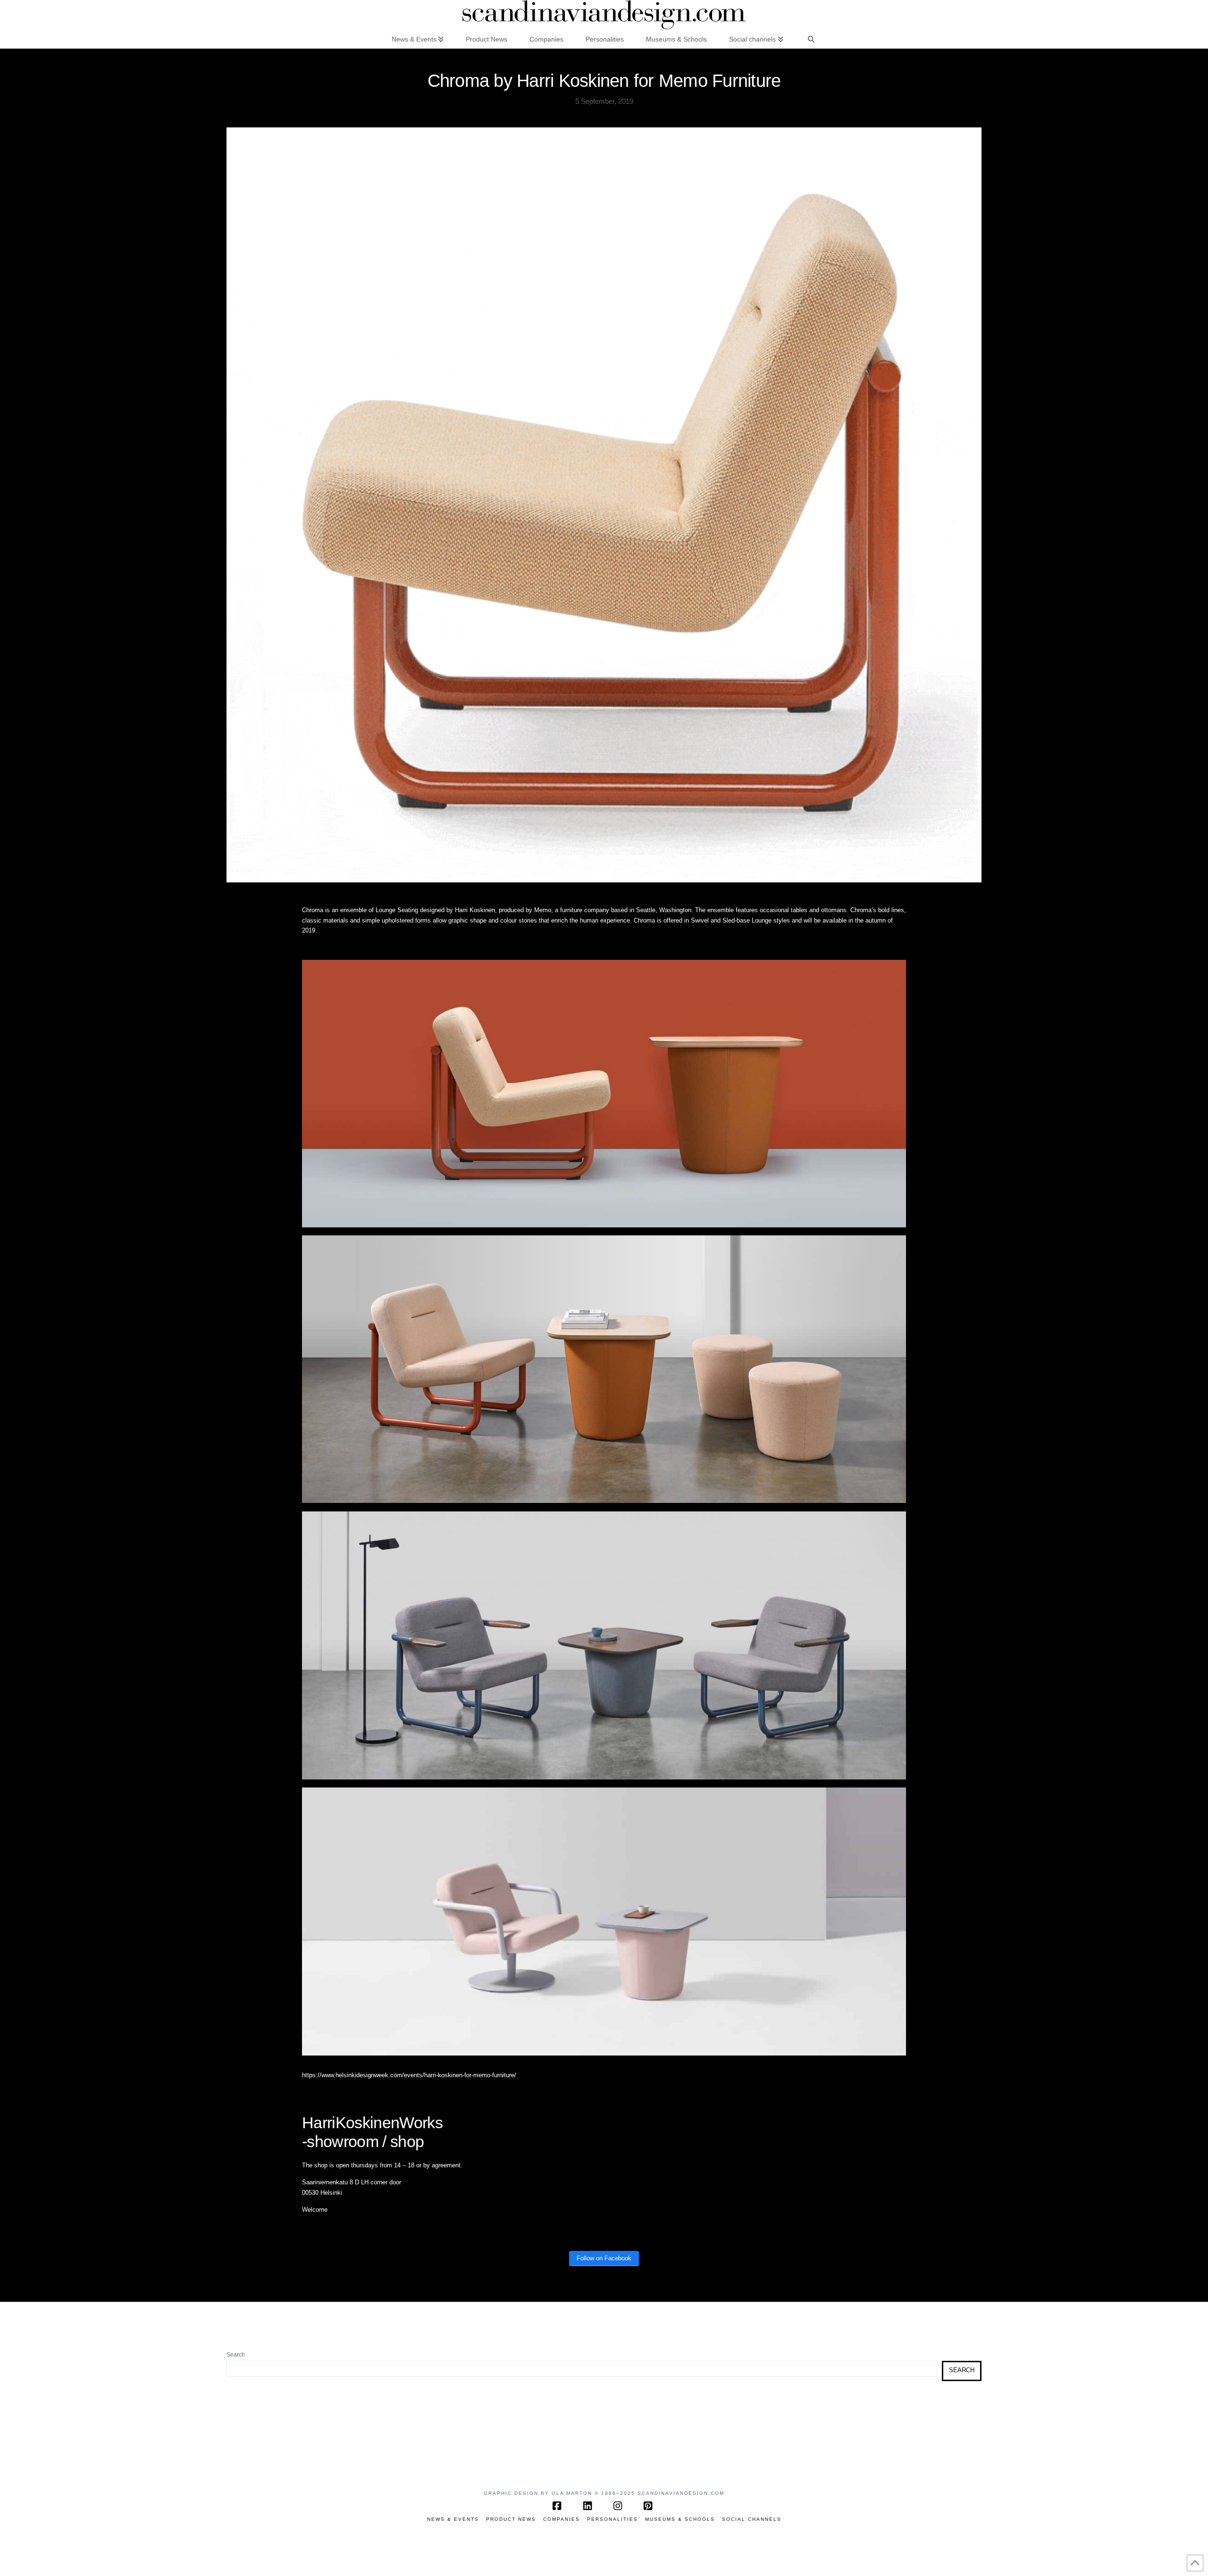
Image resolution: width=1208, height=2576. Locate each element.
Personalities (612, 2519)
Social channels (752, 2519)
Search (236, 2355)
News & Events (453, 2519)
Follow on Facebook (604, 2258)
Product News (511, 2519)
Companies (562, 2519)
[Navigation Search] (811, 39)
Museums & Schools (680, 2519)
